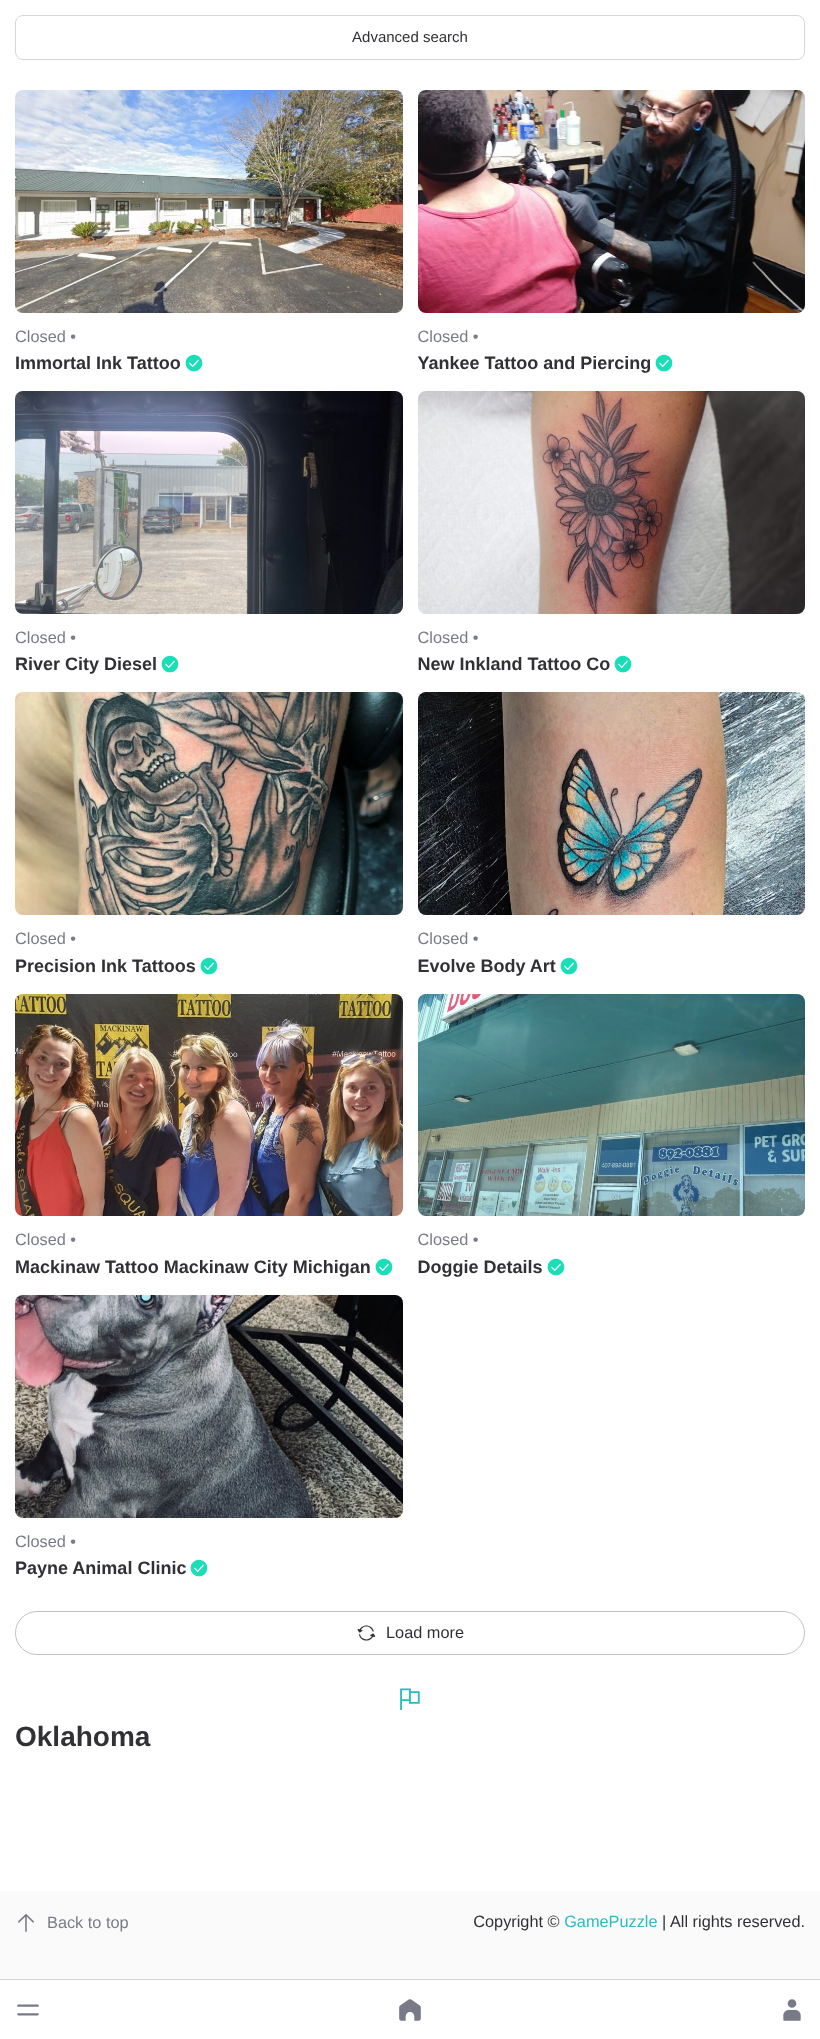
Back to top (88, 1923)
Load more (425, 1633)
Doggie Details (480, 1267)
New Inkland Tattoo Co (514, 664)
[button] (28, 2010)
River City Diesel (86, 664)
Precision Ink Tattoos (105, 966)
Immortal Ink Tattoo (98, 363)
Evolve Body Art (487, 966)
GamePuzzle (610, 1922)
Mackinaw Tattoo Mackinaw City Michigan (193, 1267)
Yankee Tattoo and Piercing (535, 363)
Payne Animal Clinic (100, 1568)
